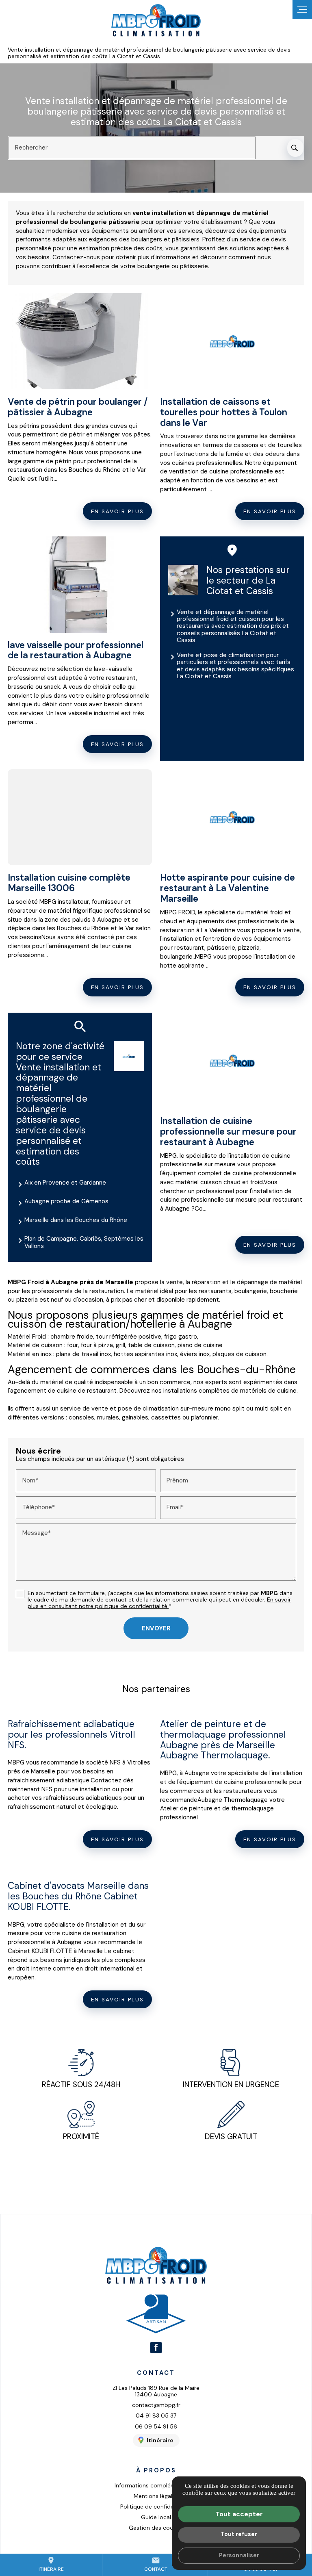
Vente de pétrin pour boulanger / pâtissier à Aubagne (78, 407)
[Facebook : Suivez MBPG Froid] (156, 2348)
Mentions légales (156, 2496)
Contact (156, 2564)
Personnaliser (239, 2555)
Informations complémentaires (156, 2485)
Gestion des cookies (156, 2528)
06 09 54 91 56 (156, 2426)
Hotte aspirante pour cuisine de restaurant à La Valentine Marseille (227, 888)
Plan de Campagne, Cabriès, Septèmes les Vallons (84, 1242)
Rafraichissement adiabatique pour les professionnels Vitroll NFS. (71, 1735)
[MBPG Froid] (156, 21)
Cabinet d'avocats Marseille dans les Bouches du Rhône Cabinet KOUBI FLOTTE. (78, 1896)
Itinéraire (51, 2564)
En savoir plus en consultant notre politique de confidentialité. (159, 1603)
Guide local (156, 2517)
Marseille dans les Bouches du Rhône (76, 1220)
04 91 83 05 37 (156, 2415)
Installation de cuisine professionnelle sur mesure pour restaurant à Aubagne (228, 1132)
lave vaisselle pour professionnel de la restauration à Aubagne (76, 650)
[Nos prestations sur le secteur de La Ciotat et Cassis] (183, 580)
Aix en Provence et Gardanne (65, 1183)
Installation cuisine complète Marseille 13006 (69, 883)
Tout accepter (239, 2514)
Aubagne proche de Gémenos (66, 1201)
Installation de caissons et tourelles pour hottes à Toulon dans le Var (224, 412)
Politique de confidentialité (156, 2507)
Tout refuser (239, 2534)
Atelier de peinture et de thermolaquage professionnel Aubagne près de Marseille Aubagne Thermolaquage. (223, 1740)
